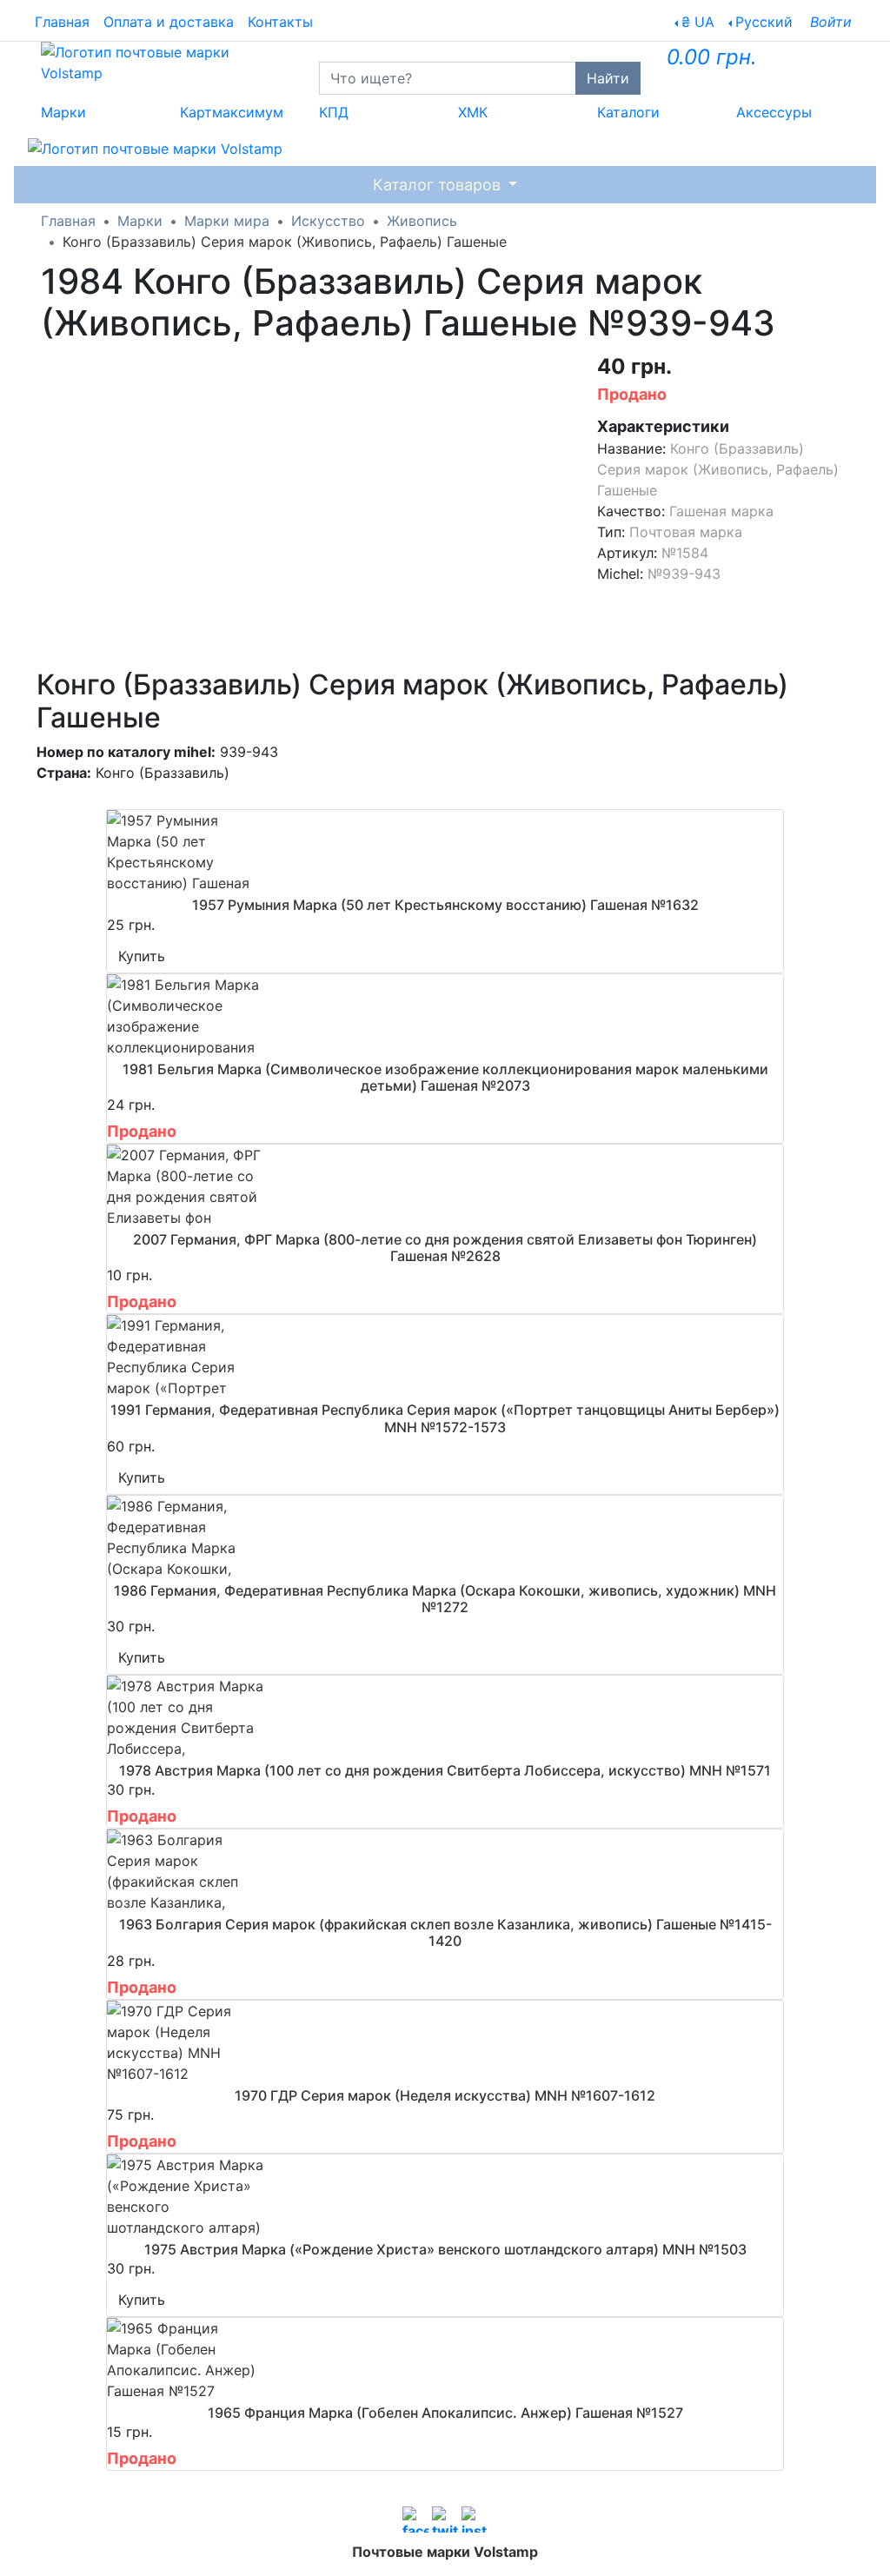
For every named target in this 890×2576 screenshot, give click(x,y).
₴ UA (698, 22)
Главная (62, 22)
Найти (608, 78)
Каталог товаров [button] (439, 185)
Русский (764, 22)
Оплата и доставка (169, 22)
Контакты (280, 22)
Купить (142, 956)
